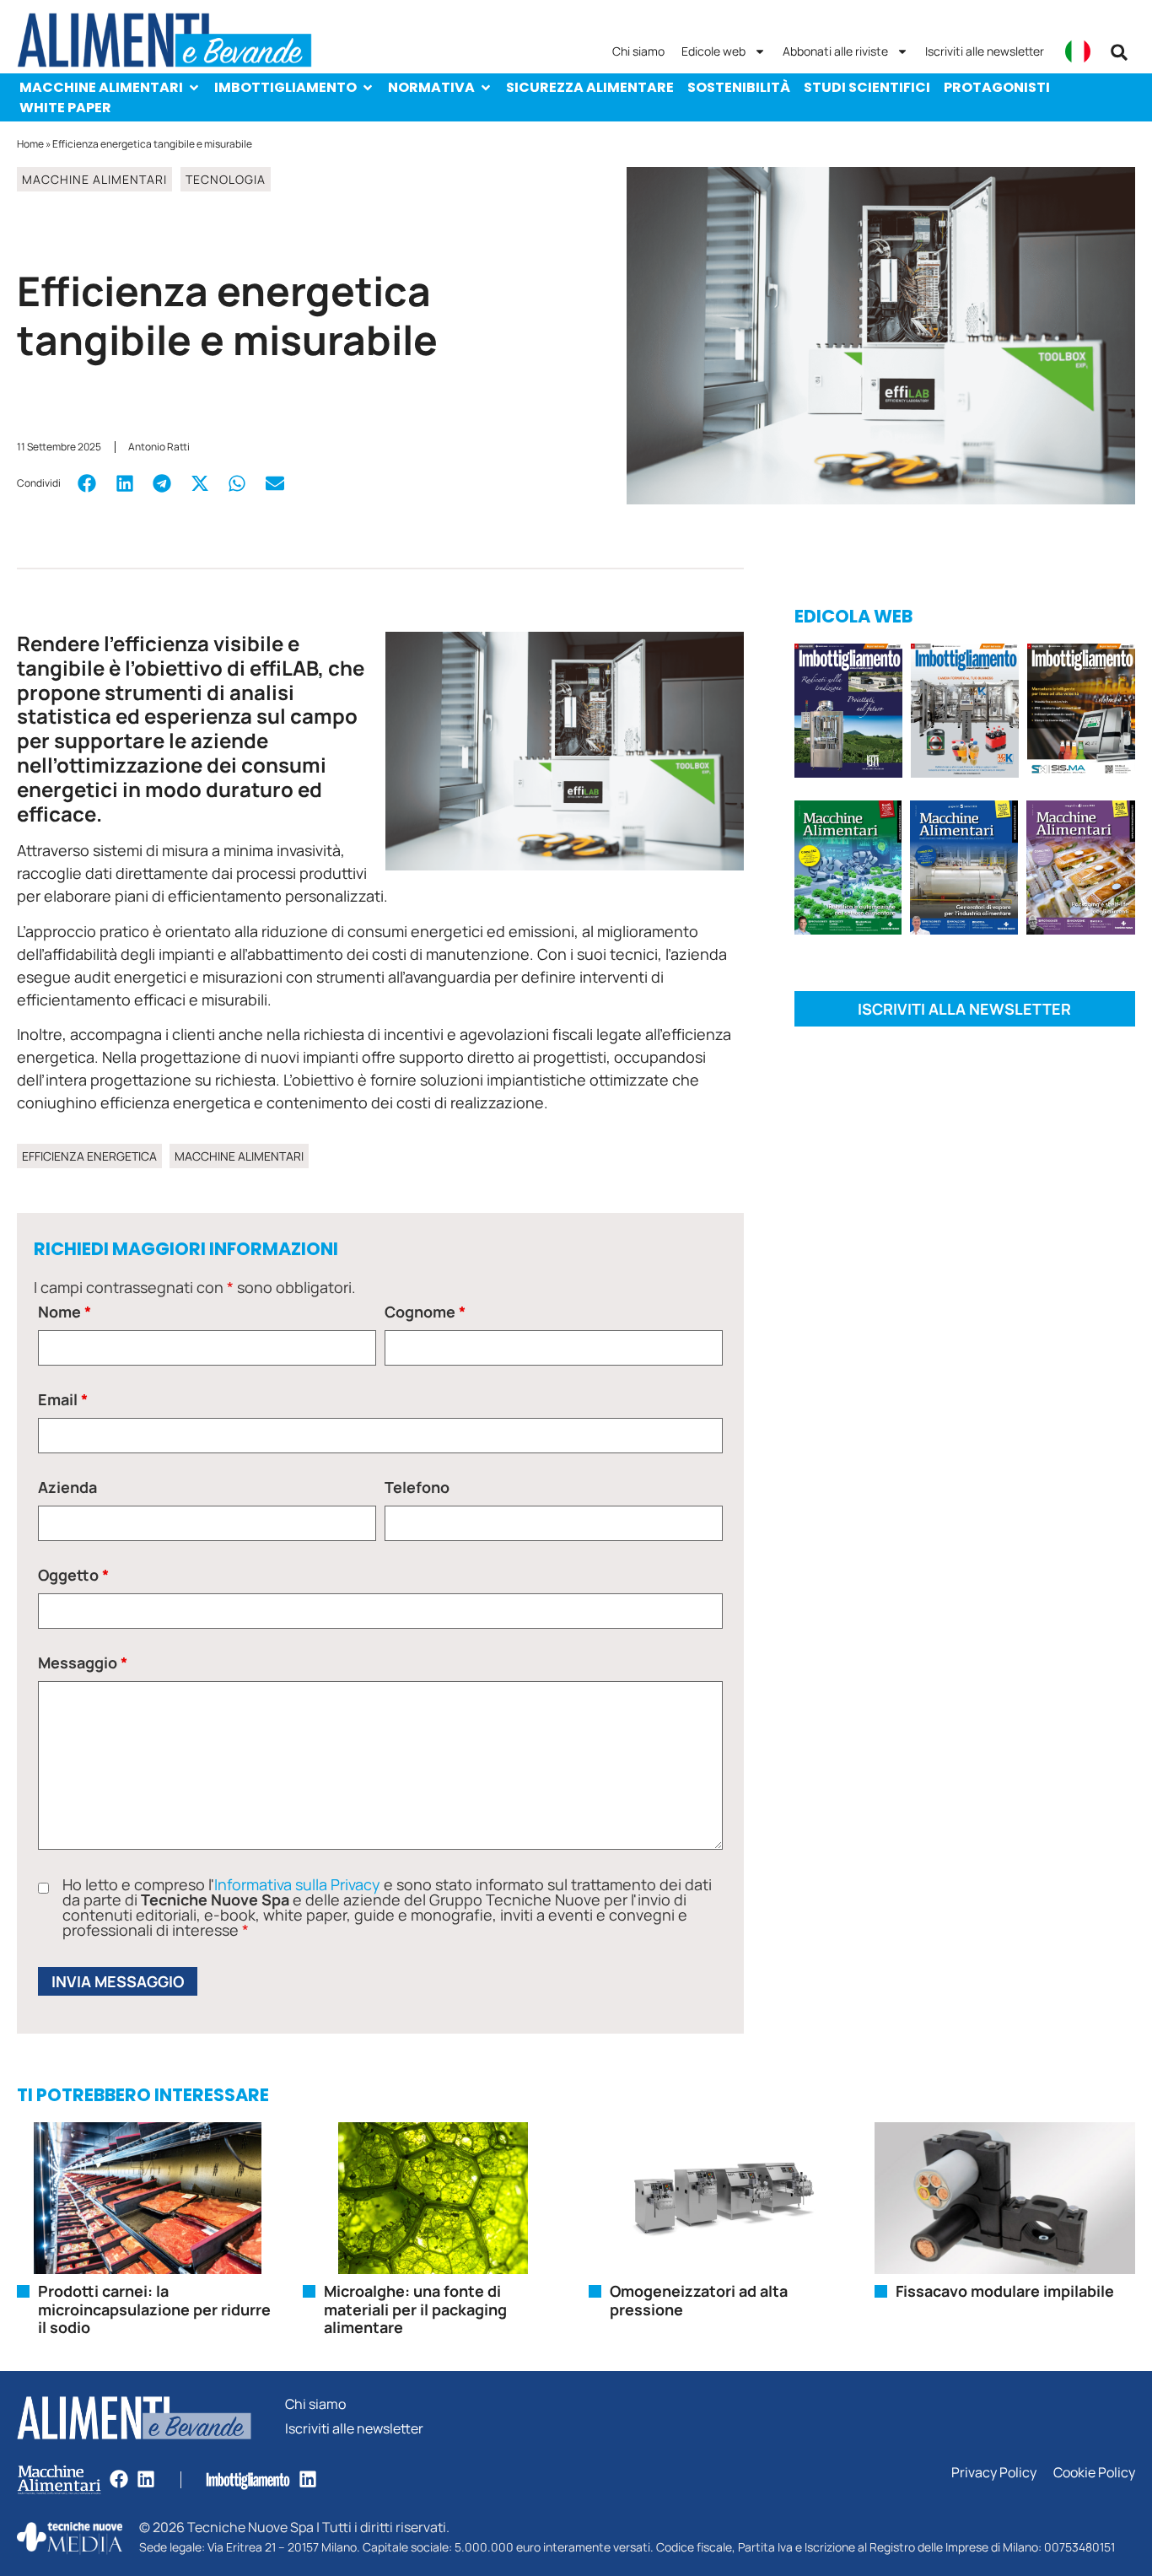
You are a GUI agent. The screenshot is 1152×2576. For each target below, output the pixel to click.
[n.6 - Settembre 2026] (848, 714)
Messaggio (83, 1663)
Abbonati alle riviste (835, 51)
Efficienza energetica (89, 1156)
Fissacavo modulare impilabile (1005, 2291)
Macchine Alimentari (101, 87)
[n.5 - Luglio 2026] (965, 714)
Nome (65, 1312)
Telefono (417, 1487)
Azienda (67, 1487)
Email (63, 1399)
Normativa (431, 87)
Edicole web (713, 51)
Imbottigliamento (285, 87)
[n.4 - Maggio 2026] (1081, 714)
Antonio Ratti (159, 447)
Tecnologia (226, 179)
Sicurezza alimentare (590, 87)
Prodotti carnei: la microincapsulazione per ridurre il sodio (154, 2309)
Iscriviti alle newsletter (985, 51)
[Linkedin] (146, 2479)
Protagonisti (997, 87)
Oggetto (73, 1575)
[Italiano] (1078, 51)
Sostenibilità (739, 87)
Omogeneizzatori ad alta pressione (699, 2300)
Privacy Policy (994, 2473)
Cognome (425, 1312)
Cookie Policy (1094, 2473)
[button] (1119, 52)
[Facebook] (119, 2479)
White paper (65, 108)
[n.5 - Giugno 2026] (964, 870)
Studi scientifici (867, 87)
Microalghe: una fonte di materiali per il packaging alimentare (415, 2309)
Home (30, 144)
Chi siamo (638, 51)
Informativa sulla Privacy (297, 1884)
